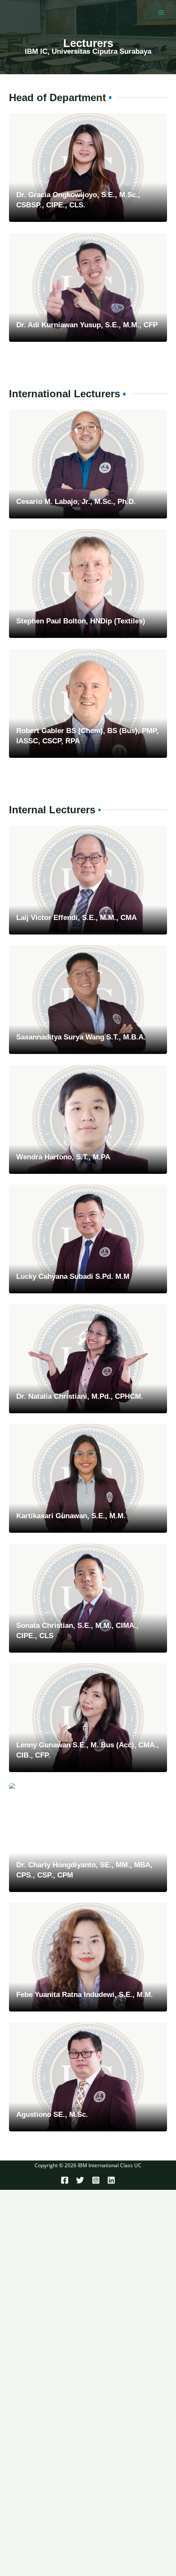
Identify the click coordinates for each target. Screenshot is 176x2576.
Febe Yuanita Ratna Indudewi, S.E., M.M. (85, 1995)
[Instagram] (96, 2180)
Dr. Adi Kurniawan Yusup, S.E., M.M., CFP (87, 325)
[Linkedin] (111, 2180)
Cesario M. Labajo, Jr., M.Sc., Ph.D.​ (76, 502)
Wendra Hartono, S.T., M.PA (63, 1157)
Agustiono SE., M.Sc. (52, 2115)
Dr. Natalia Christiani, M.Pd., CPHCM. (80, 1396)
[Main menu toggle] (161, 13)
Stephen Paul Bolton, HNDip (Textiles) (81, 621)
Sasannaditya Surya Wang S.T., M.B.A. (81, 1037)
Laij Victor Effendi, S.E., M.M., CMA (76, 918)
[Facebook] (65, 2180)
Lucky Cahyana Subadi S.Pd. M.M (73, 1276)
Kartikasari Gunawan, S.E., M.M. (71, 1516)
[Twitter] (80, 2180)
